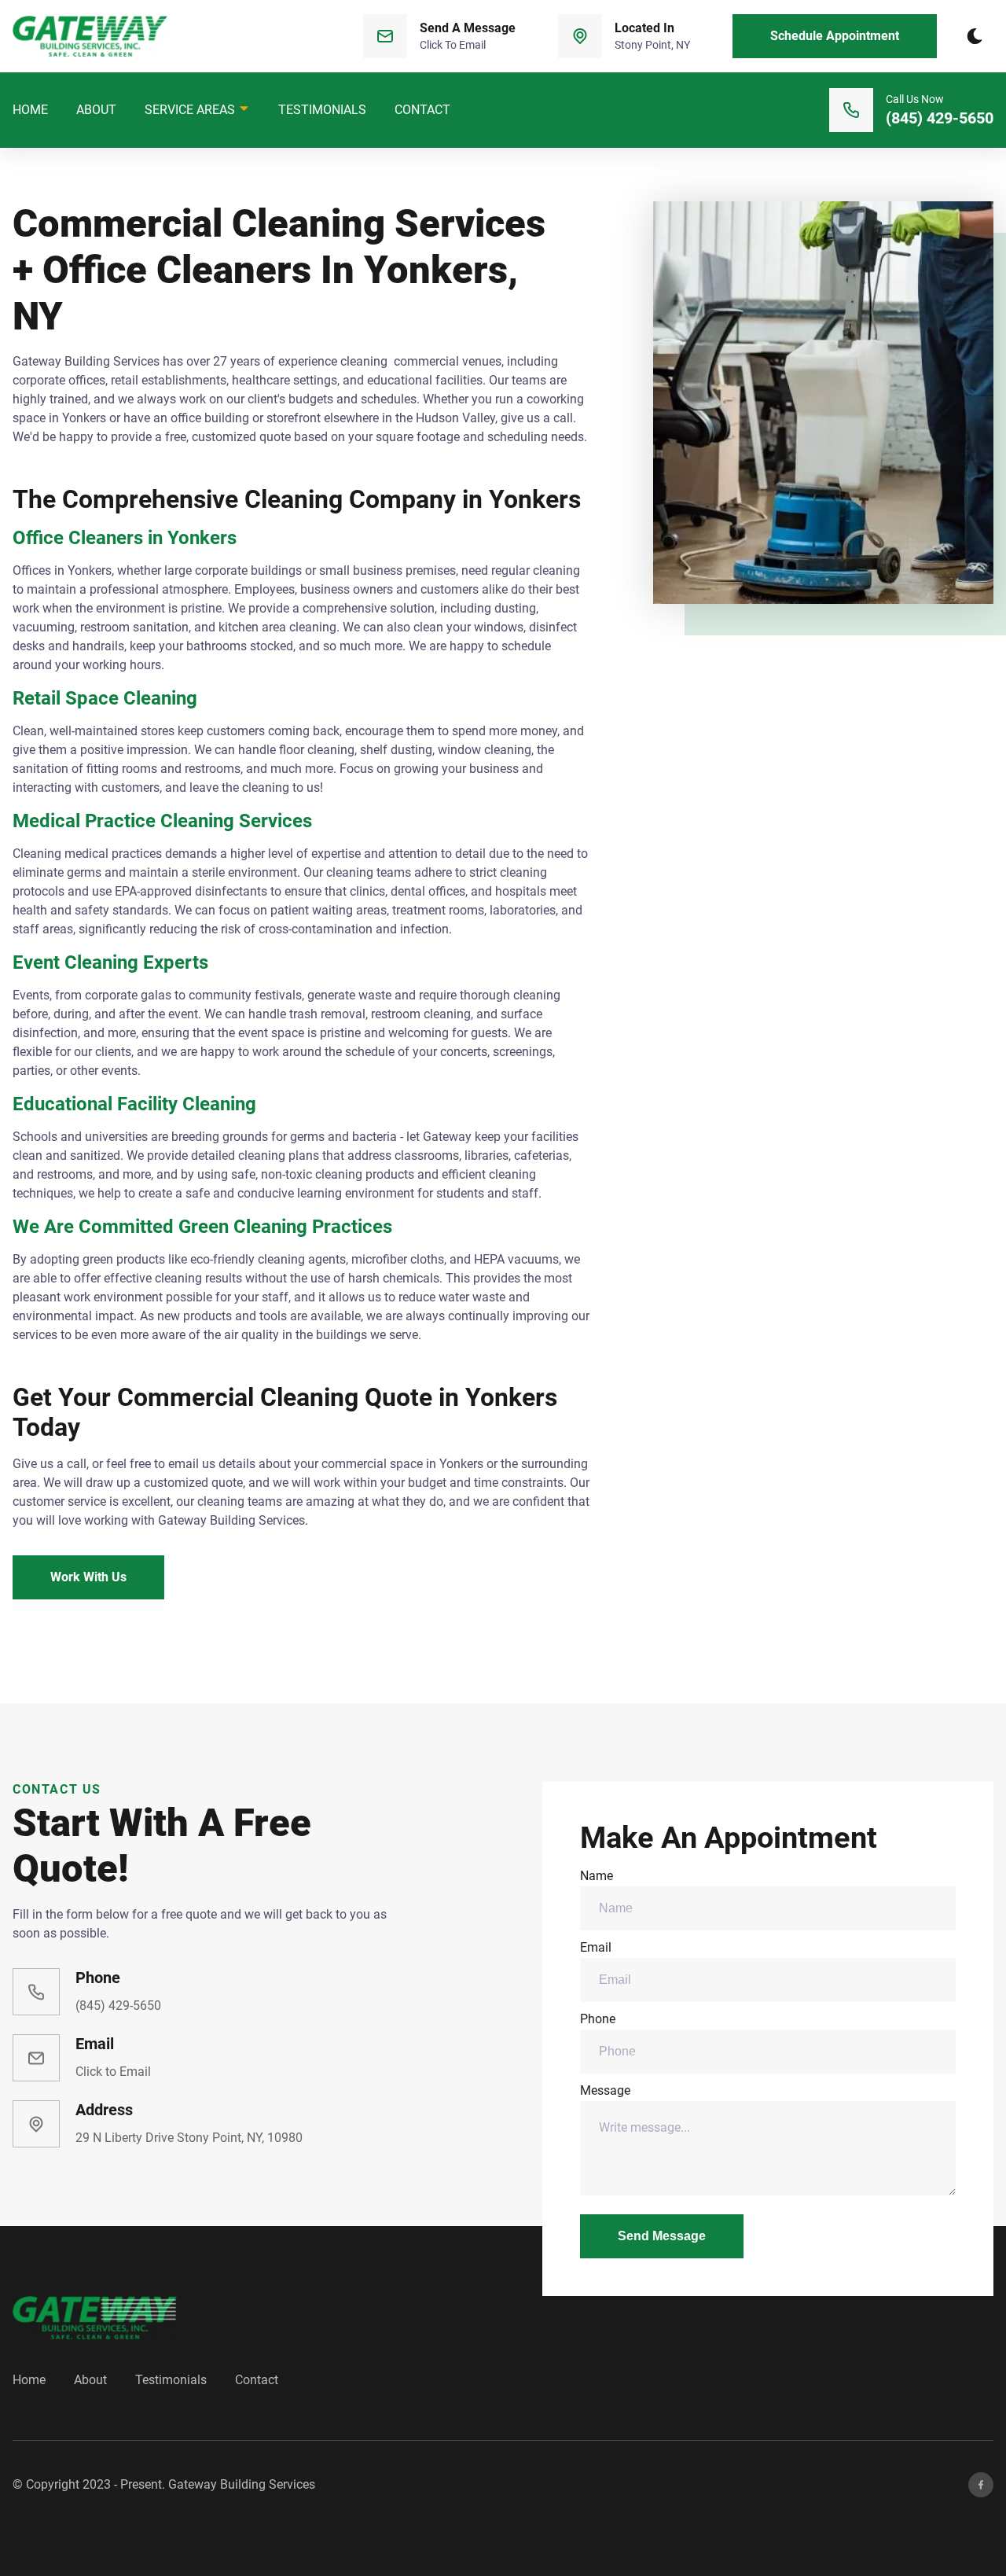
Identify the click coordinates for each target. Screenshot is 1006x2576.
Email (596, 1947)
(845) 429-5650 (118, 2006)
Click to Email (113, 2072)
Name (597, 1876)
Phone (598, 2019)
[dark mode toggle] (975, 36)
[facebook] (981, 2485)
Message (605, 2090)
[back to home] (90, 36)
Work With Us (88, 1577)
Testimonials (322, 110)
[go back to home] (95, 2318)
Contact (422, 110)
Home (30, 110)
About (96, 110)
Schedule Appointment (835, 36)
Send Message (662, 2236)
